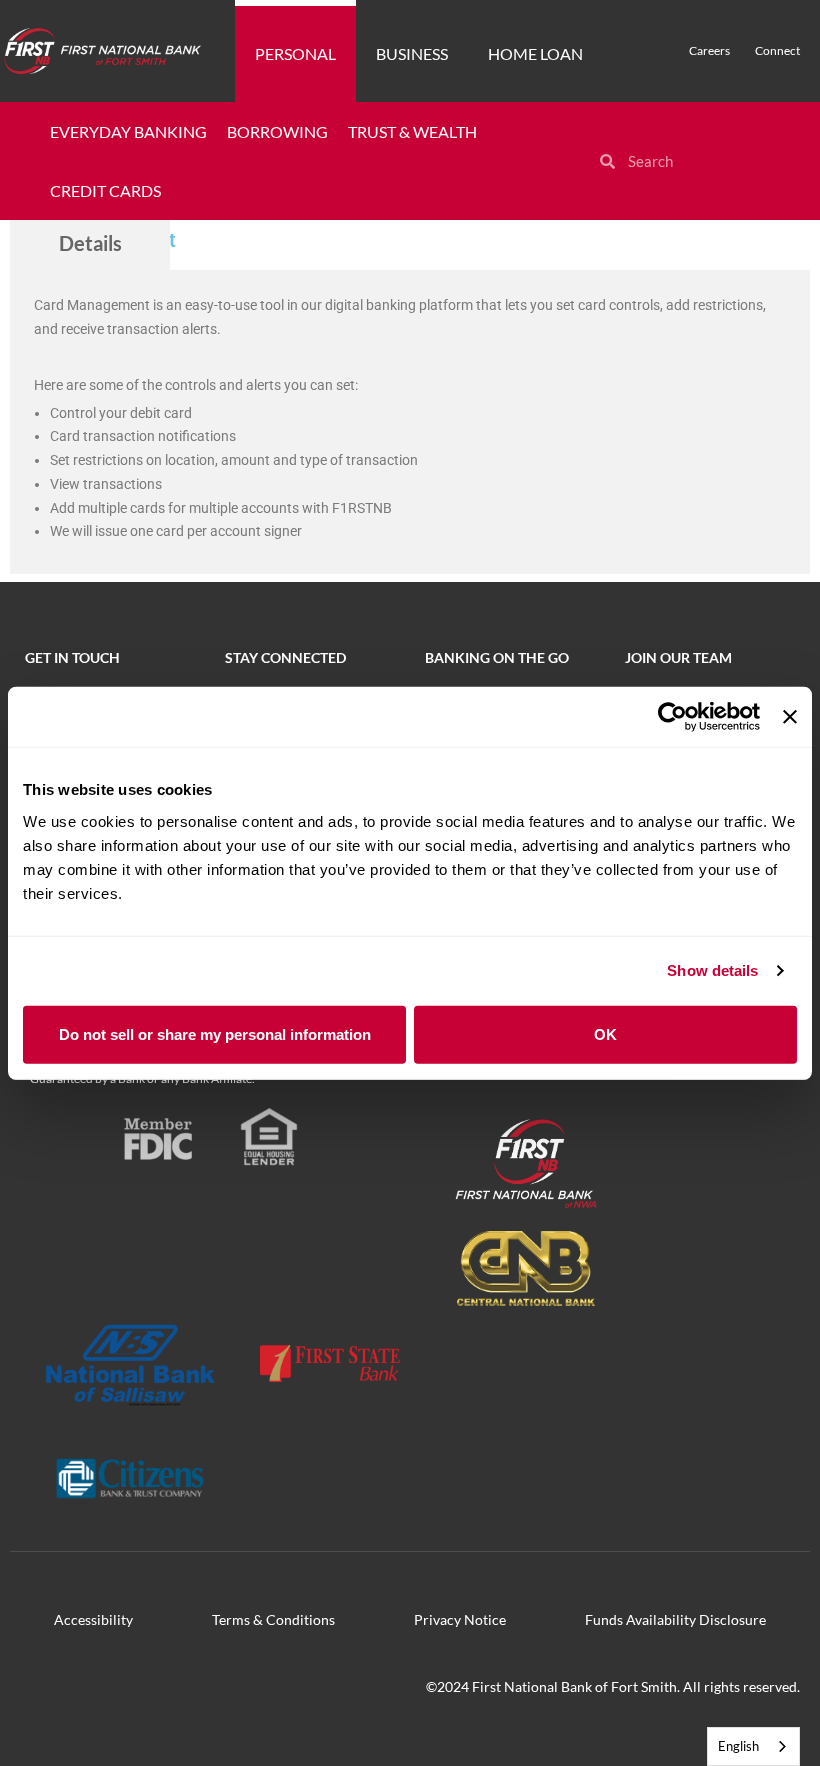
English (738, 1746)
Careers (709, 50)
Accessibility (93, 1619)
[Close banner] (790, 717)
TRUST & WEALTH (412, 131)
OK (605, 1033)
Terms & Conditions (273, 1619)
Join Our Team (678, 657)
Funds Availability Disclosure (675, 1619)
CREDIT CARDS (105, 190)
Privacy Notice (460, 1619)
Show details (712, 970)
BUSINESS (412, 53)
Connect (777, 50)
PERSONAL (295, 53)
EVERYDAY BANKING (128, 131)
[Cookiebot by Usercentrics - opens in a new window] (672, 717)
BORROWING (277, 131)
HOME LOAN (535, 53)
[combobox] (753, 1746)
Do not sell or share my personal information (215, 1033)
